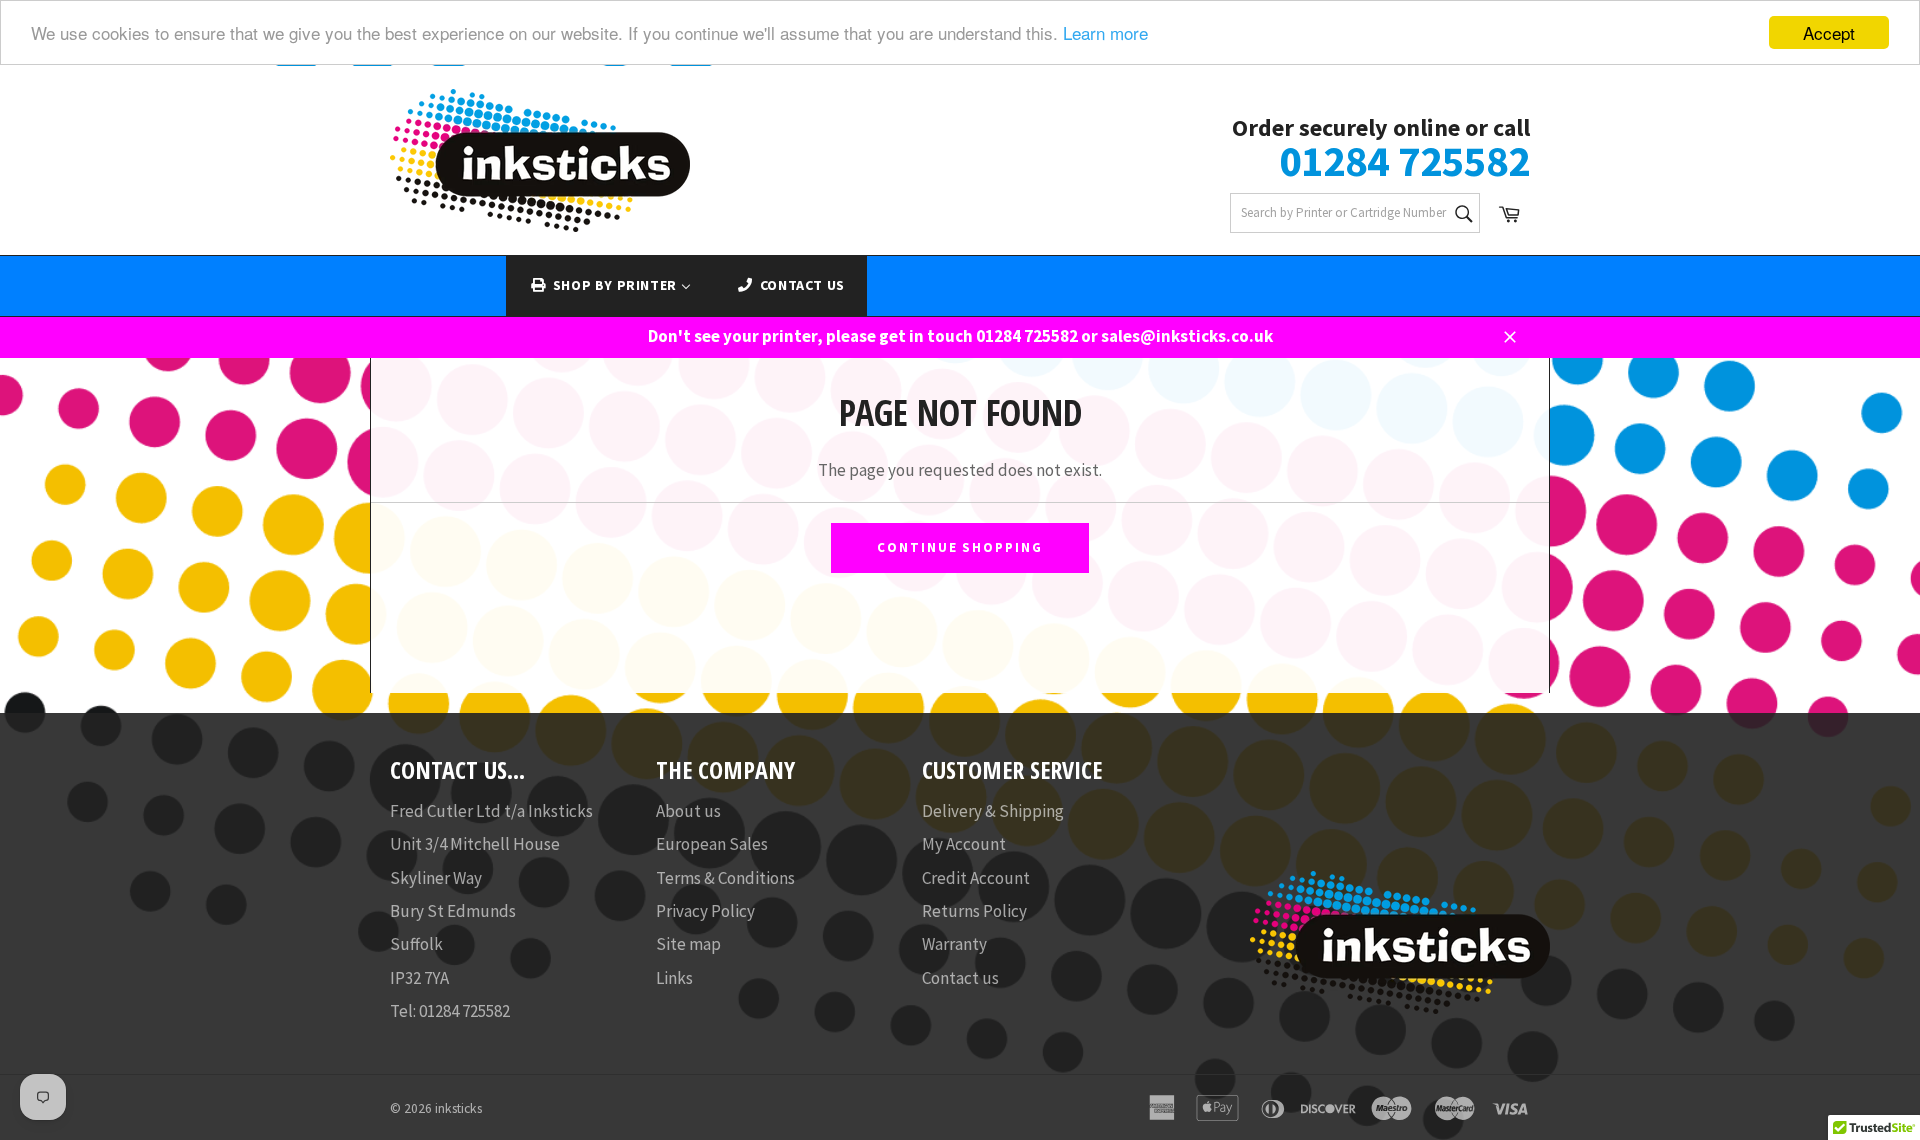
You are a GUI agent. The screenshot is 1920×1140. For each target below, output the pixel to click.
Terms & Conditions (725, 878)
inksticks (458, 1108)
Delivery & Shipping (993, 811)
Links (674, 978)
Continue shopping (960, 547)
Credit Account (976, 878)
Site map (688, 944)
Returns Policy (974, 911)
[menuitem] (609, 286)
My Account (964, 844)
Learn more (1105, 33)
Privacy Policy (705, 911)
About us (688, 811)
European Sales (712, 844)
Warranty (954, 944)
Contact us (960, 978)
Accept (1829, 32)
